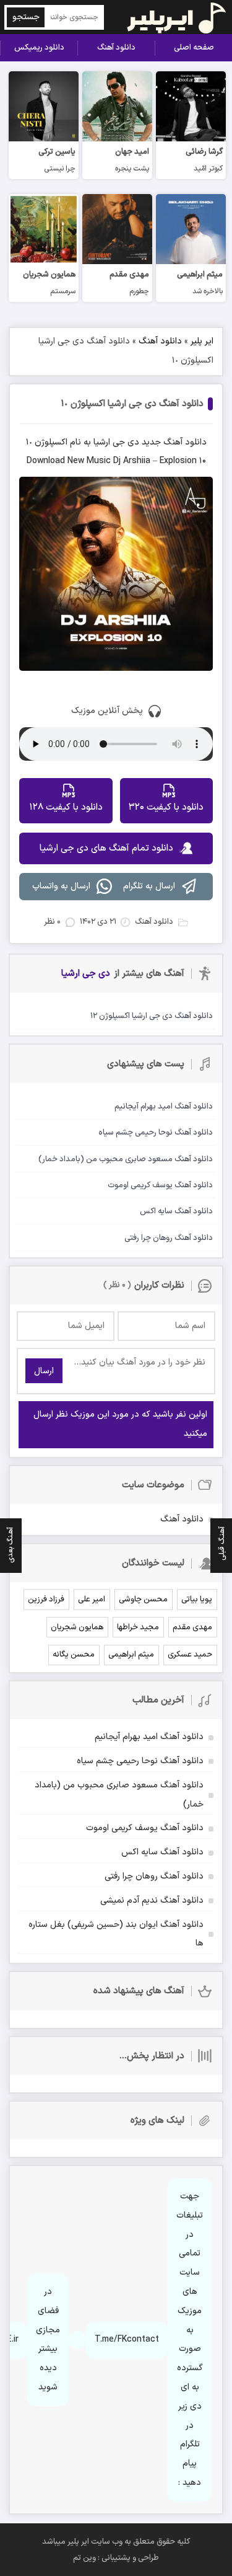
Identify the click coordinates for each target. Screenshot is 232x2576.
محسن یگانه (74, 1655)
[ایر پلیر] (169, 17)
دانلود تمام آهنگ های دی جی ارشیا (106, 848)
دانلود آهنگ (116, 48)
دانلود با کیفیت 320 (166, 808)
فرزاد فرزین (46, 1600)
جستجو (26, 17)
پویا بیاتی (197, 1600)
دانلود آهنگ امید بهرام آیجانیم (149, 1737)
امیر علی (92, 1600)
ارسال (44, 1371)
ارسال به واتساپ (61, 886)
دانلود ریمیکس (39, 48)
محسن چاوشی (143, 1600)
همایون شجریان (77, 1627)
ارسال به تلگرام (149, 886)
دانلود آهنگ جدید (174, 442)
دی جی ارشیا (116, 442)
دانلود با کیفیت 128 (66, 808)
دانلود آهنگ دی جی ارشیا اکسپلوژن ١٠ (132, 404)
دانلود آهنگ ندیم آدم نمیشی (152, 1901)
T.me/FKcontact (127, 2339)
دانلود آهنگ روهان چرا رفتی (154, 1876)
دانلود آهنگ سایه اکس (162, 1852)
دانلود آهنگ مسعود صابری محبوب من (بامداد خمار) (119, 1795)
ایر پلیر (202, 341)
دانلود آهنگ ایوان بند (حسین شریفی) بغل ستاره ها (116, 1934)
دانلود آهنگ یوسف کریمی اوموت (145, 1828)
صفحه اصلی (194, 48)
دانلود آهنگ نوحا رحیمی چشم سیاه (140, 1761)
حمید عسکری (190, 1655)
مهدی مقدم (192, 1627)
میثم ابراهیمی (131, 1655)
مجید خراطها (138, 1627)
